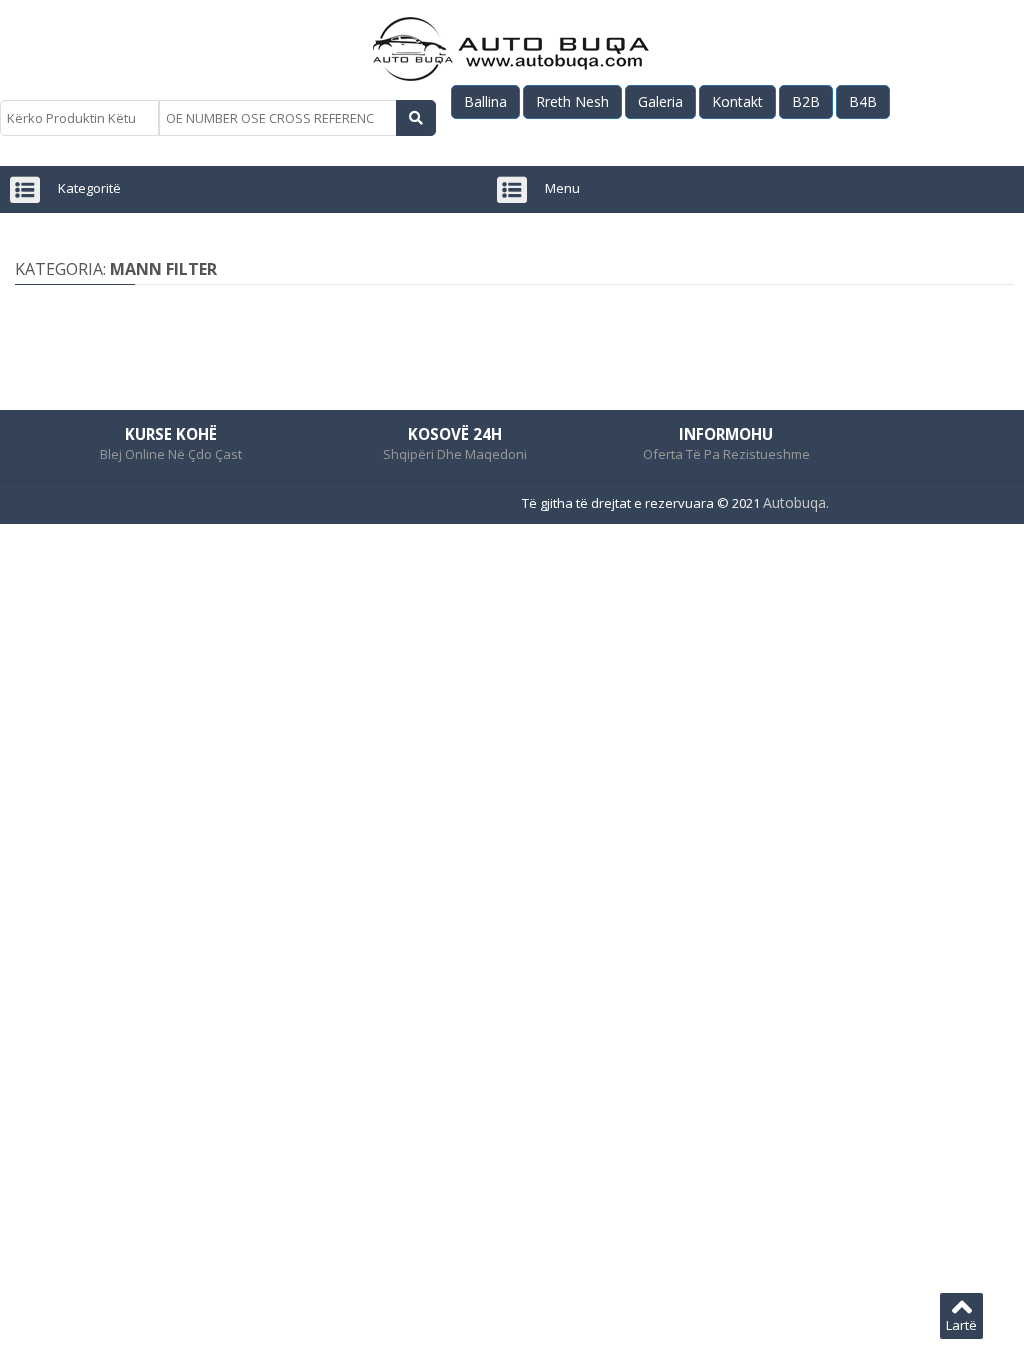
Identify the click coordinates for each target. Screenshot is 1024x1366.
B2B (806, 101)
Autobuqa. (796, 502)
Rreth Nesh (572, 101)
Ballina (485, 101)
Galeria (660, 101)
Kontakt (737, 101)
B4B (863, 101)
